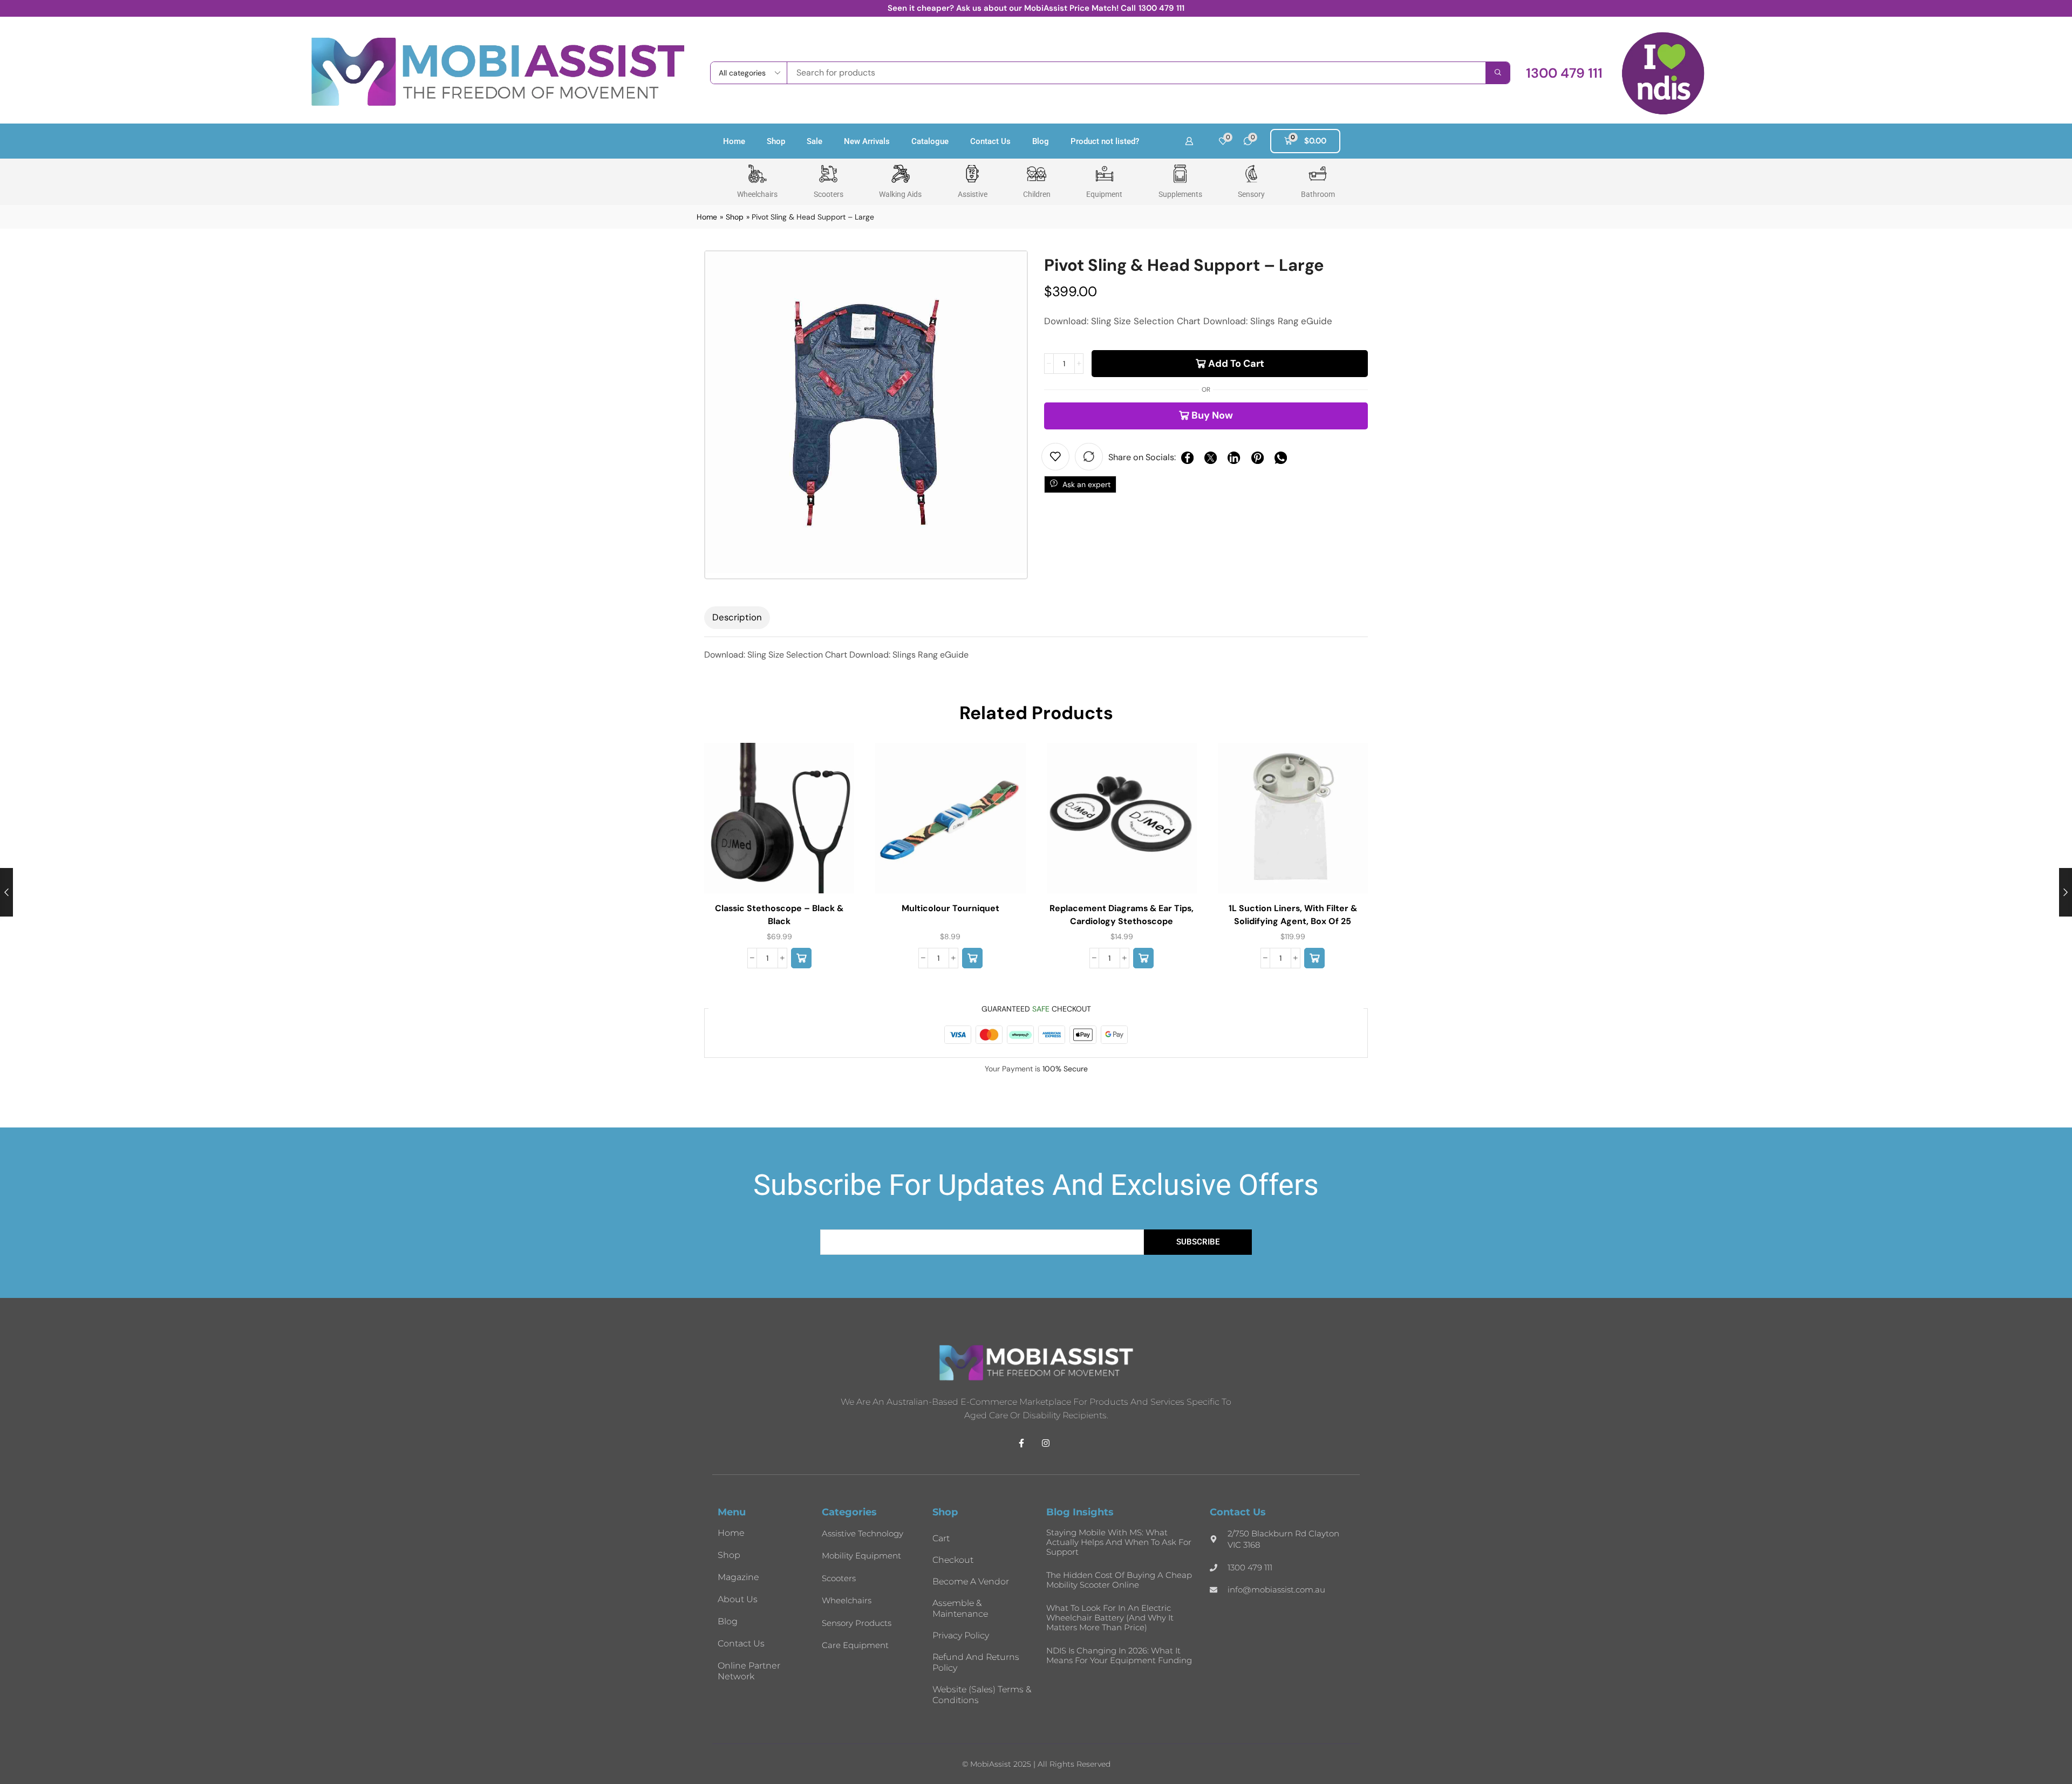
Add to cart (1236, 364)
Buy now (1212, 415)
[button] (1564, 73)
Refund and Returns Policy (976, 1662)
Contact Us (990, 141)
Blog (1041, 141)
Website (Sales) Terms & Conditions (982, 1695)
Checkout (953, 1560)
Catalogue (930, 141)
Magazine (738, 1577)
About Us (738, 1599)
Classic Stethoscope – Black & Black (779, 915)
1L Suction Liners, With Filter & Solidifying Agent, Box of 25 (1293, 915)
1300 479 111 (1161, 8)
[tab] (737, 618)
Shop (776, 141)
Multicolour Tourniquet (950, 908)
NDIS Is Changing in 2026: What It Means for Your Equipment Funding (1119, 1655)
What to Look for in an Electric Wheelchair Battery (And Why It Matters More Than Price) (1110, 1618)
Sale (815, 141)
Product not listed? (1105, 141)
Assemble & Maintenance (960, 1608)
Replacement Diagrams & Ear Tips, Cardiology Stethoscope (1122, 915)
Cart (941, 1538)
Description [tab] (737, 617)
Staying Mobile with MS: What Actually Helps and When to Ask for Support (1119, 1542)
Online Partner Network (749, 1671)
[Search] (1498, 73)
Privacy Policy (961, 1635)
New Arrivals (867, 141)
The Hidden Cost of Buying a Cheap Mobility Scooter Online (1119, 1580)
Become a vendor (971, 1581)
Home (734, 141)
